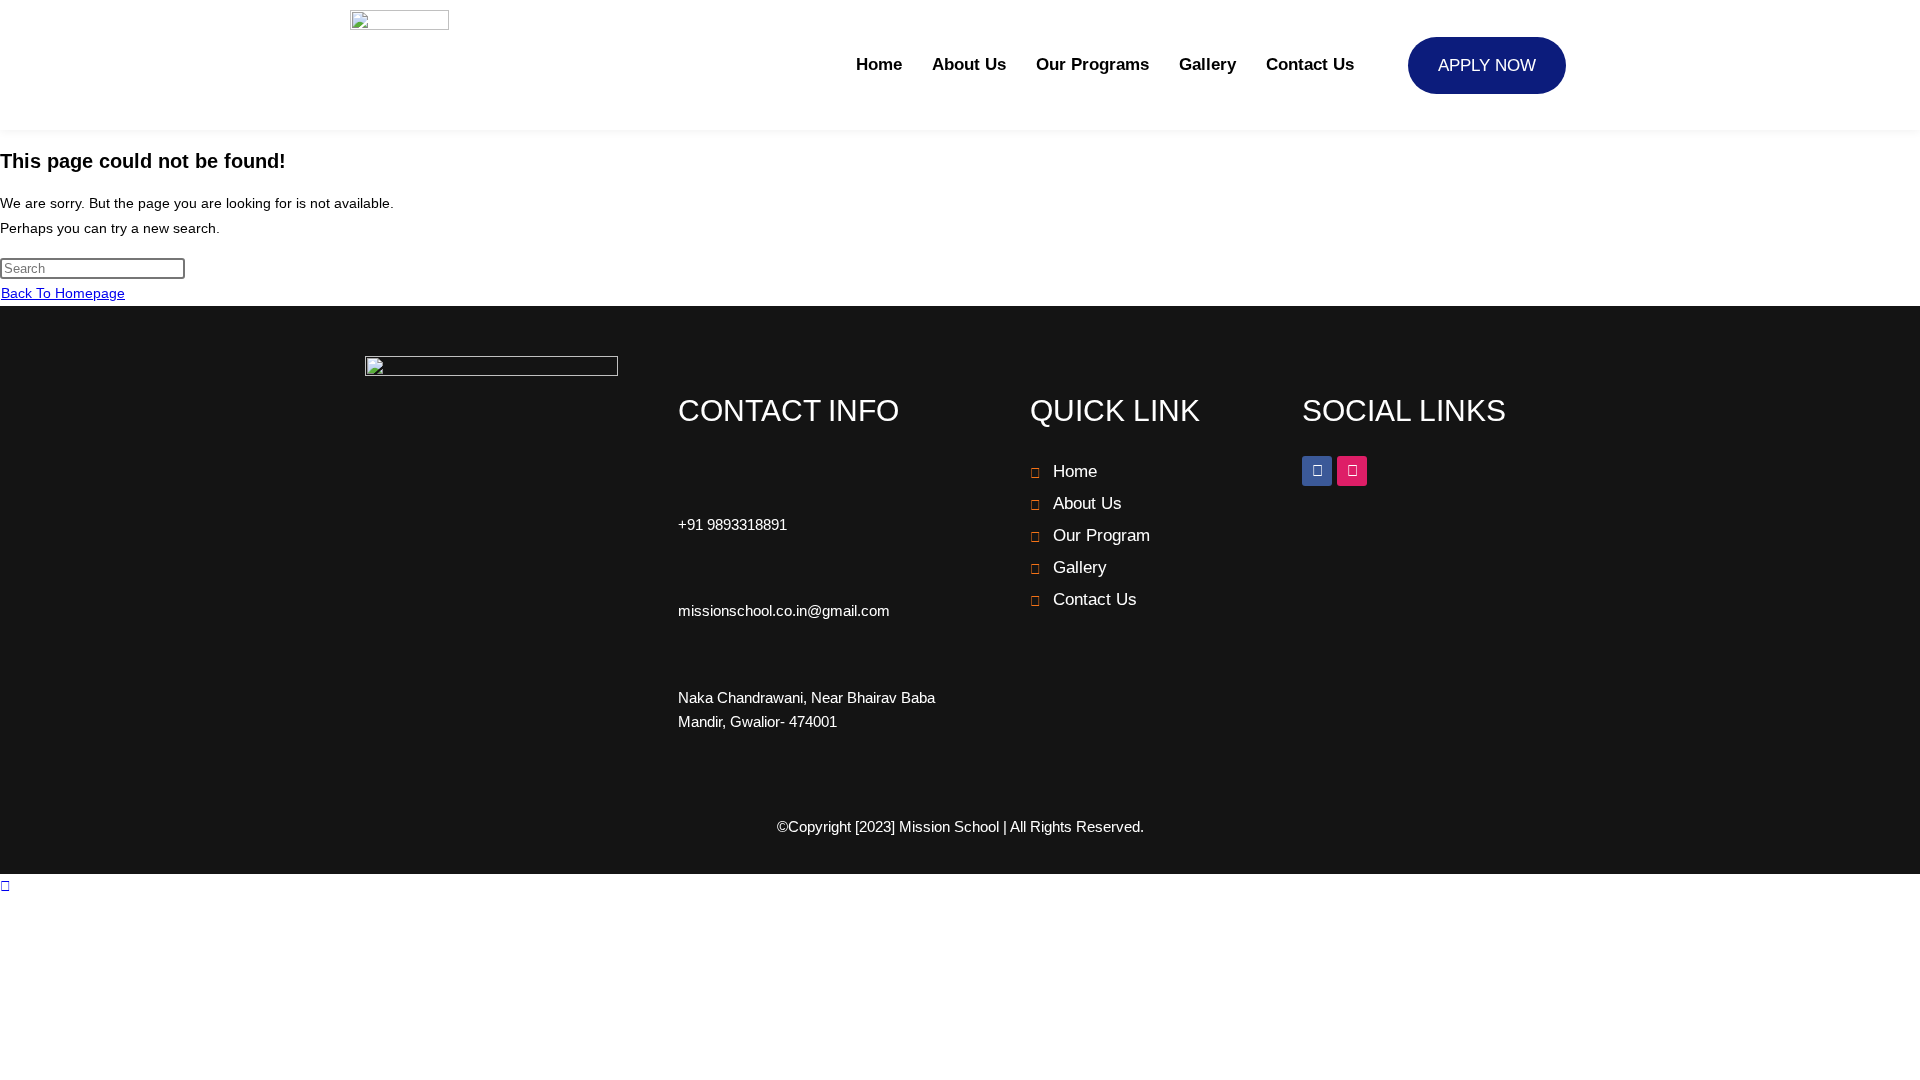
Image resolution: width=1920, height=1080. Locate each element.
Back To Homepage (63, 293)
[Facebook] (1317, 471)
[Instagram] (1352, 471)
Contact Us (1310, 64)
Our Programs (1092, 64)
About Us (969, 64)
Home (879, 64)
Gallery (1207, 64)
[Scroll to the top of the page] (5, 886)
